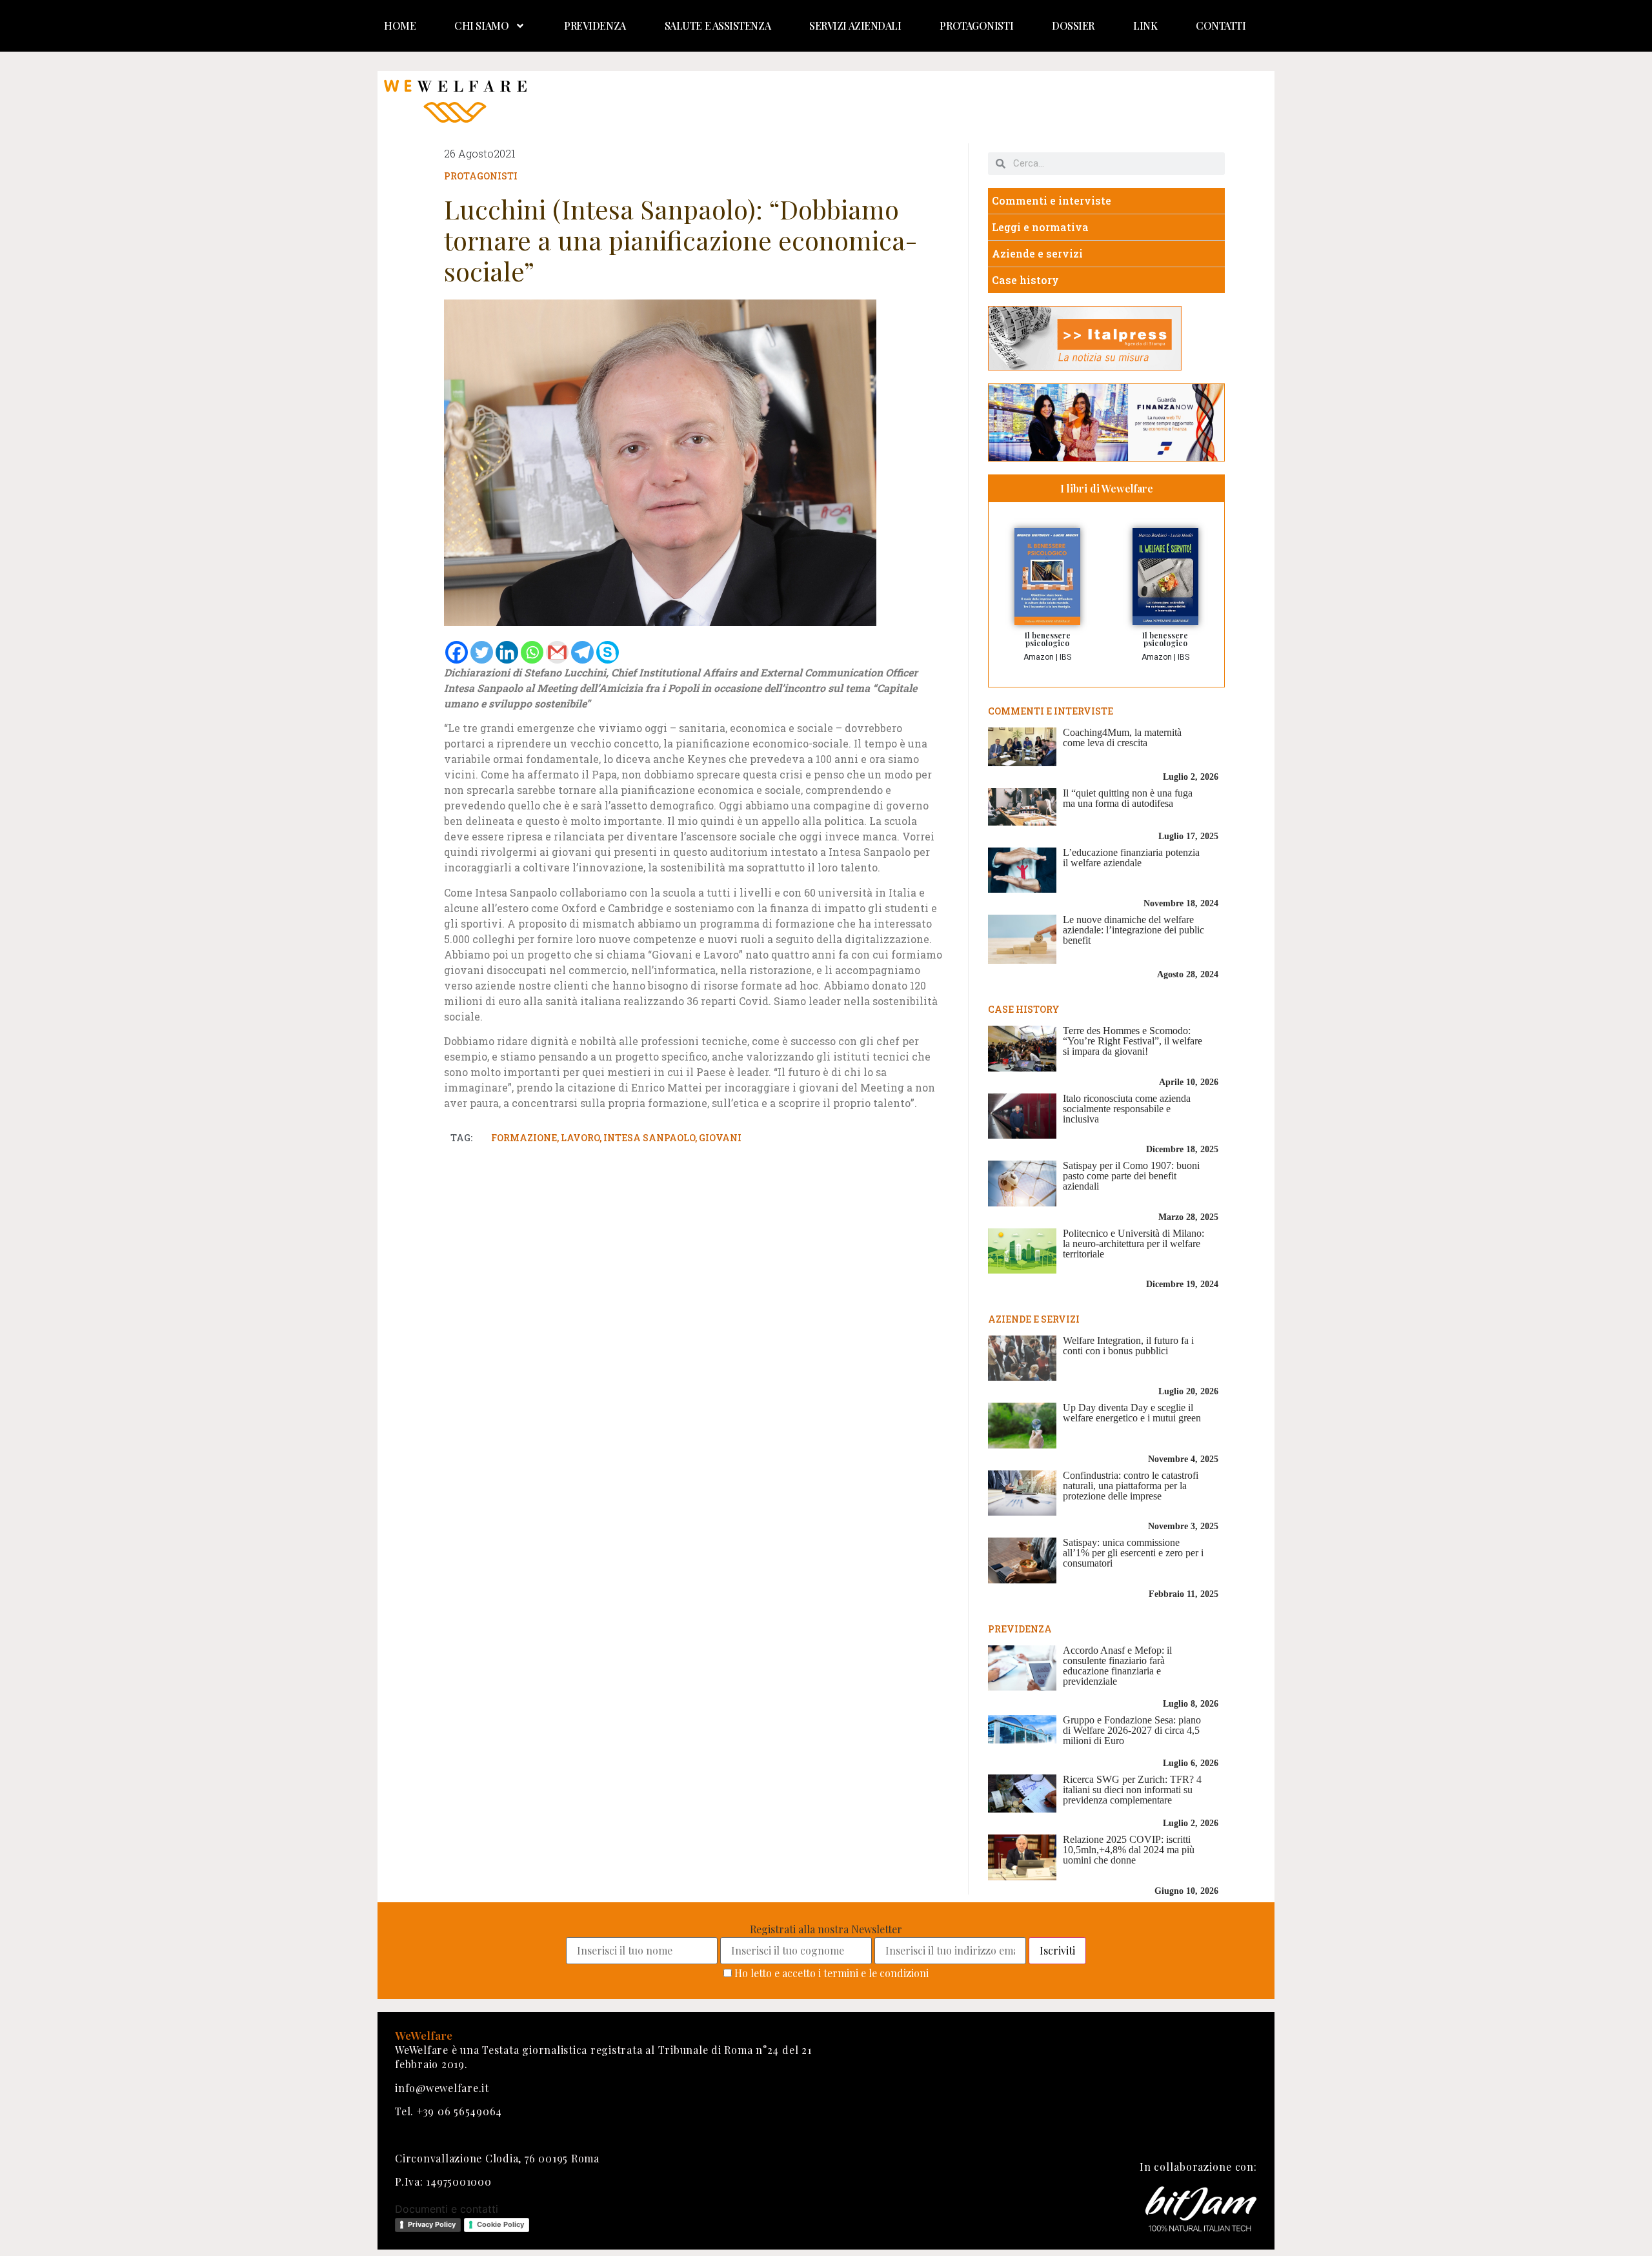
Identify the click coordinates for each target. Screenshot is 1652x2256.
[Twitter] (482, 652)
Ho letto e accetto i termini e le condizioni (831, 1973)
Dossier (1073, 25)
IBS (1065, 657)
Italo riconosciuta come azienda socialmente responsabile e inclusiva (1127, 1109)
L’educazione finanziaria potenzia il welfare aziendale (1131, 858)
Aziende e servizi (1037, 253)
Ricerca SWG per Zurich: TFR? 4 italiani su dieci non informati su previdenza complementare (1132, 1790)
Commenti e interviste (1052, 200)
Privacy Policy (432, 2224)
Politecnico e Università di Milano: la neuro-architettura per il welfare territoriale (1133, 1244)
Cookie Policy (500, 2224)
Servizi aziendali (855, 25)
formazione (524, 1138)
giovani (720, 1138)
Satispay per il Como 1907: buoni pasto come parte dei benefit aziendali (1131, 1176)
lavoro (580, 1138)
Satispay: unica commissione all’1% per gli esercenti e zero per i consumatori (1133, 1553)
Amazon (1039, 657)
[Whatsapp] (532, 652)
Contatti (1221, 25)
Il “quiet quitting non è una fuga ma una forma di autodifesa (1128, 798)
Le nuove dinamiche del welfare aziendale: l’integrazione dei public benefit (1133, 930)
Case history (1025, 280)
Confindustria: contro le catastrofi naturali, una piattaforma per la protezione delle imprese (1131, 1486)
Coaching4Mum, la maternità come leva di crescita (1122, 737)
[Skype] (608, 652)
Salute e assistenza (718, 25)
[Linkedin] (507, 652)
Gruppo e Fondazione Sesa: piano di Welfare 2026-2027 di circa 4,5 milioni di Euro (1132, 1730)
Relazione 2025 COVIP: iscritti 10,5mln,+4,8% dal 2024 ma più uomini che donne (1129, 1850)
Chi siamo (481, 25)
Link (1145, 25)
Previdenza (595, 25)
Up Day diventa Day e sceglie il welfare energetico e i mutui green (1132, 1413)
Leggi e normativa (1040, 227)
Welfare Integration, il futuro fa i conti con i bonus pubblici (1128, 1346)
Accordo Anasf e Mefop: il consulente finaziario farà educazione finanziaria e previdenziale (1117, 1666)
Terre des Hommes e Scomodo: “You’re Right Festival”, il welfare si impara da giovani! (1133, 1041)
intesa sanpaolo (649, 1138)
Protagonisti (976, 25)
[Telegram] (582, 652)
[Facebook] (457, 652)
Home (400, 25)
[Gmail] (557, 652)
